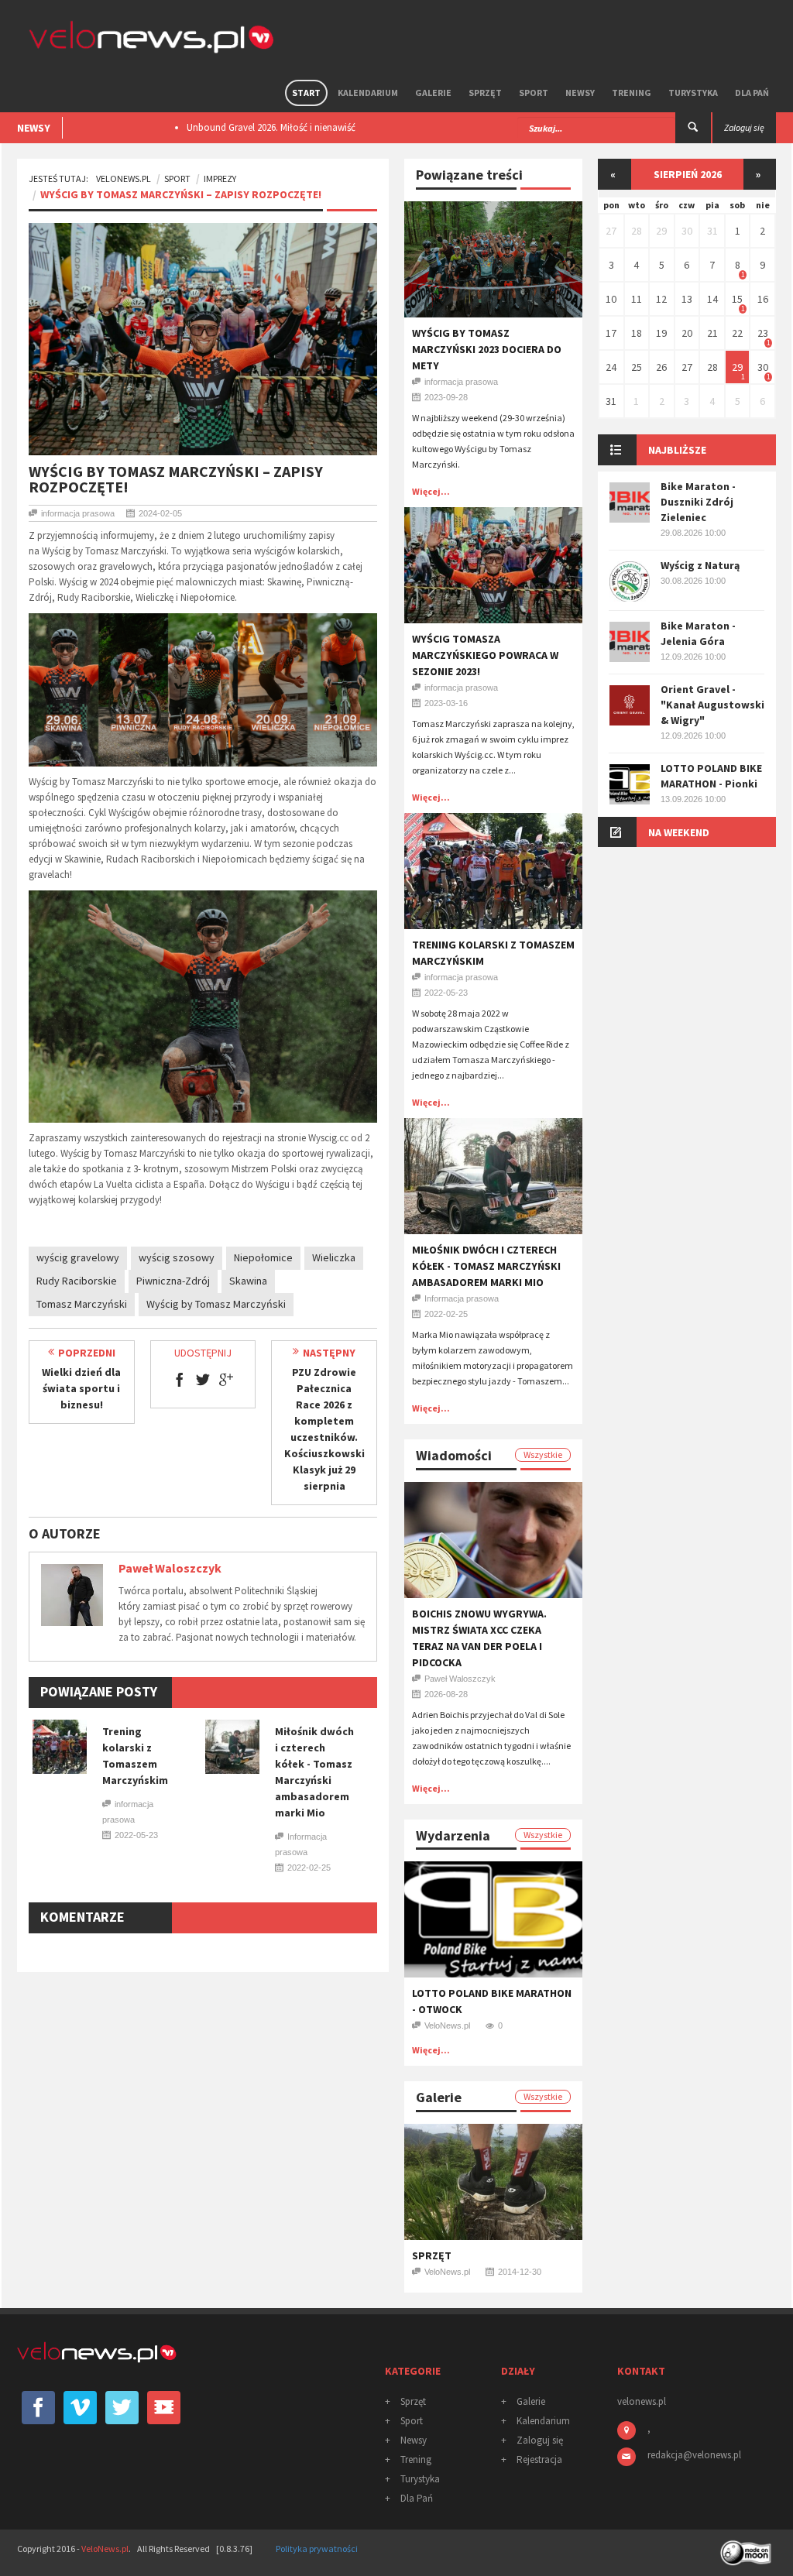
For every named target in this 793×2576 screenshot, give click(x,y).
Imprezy (220, 178)
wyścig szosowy (177, 1257)
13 (687, 299)
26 (661, 367)
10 (611, 299)
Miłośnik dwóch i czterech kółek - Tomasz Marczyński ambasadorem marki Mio (486, 1266)
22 (737, 333)
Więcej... (431, 491)
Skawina (248, 1281)
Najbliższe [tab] (677, 450)
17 (611, 333)
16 (763, 299)
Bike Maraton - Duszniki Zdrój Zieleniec (698, 502)
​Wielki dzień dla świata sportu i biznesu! (81, 1388)
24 (611, 367)
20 (687, 333)
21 (712, 333)
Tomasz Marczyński (82, 1304)
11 (637, 299)
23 (763, 333)
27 (611, 231)
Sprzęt (485, 93)
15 (737, 299)
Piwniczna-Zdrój (173, 1281)
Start (306, 93)
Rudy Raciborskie (77, 1281)
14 (712, 299)
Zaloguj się (540, 2440)
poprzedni (87, 1353)
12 (661, 299)
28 (637, 231)
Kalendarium (368, 93)
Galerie (433, 93)
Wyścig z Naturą (700, 565)
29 (661, 231)
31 (712, 231)
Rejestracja (539, 2459)
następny (329, 1353)
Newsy (580, 93)
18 (637, 333)
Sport (534, 93)
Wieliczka (334, 1257)
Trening (632, 93)
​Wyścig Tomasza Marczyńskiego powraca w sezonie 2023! (485, 655)
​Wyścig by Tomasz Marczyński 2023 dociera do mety (487, 349)
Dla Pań (752, 93)
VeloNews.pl (124, 178)
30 (687, 231)
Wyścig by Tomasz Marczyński (216, 1304)
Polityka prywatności (317, 2549)
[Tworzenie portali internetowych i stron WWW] (747, 2548)
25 (637, 367)
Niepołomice (263, 1257)
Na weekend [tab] (679, 832)
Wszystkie (543, 1454)
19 (661, 333)
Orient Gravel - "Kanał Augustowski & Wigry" (712, 705)
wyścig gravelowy (78, 1257)
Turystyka (693, 93)
